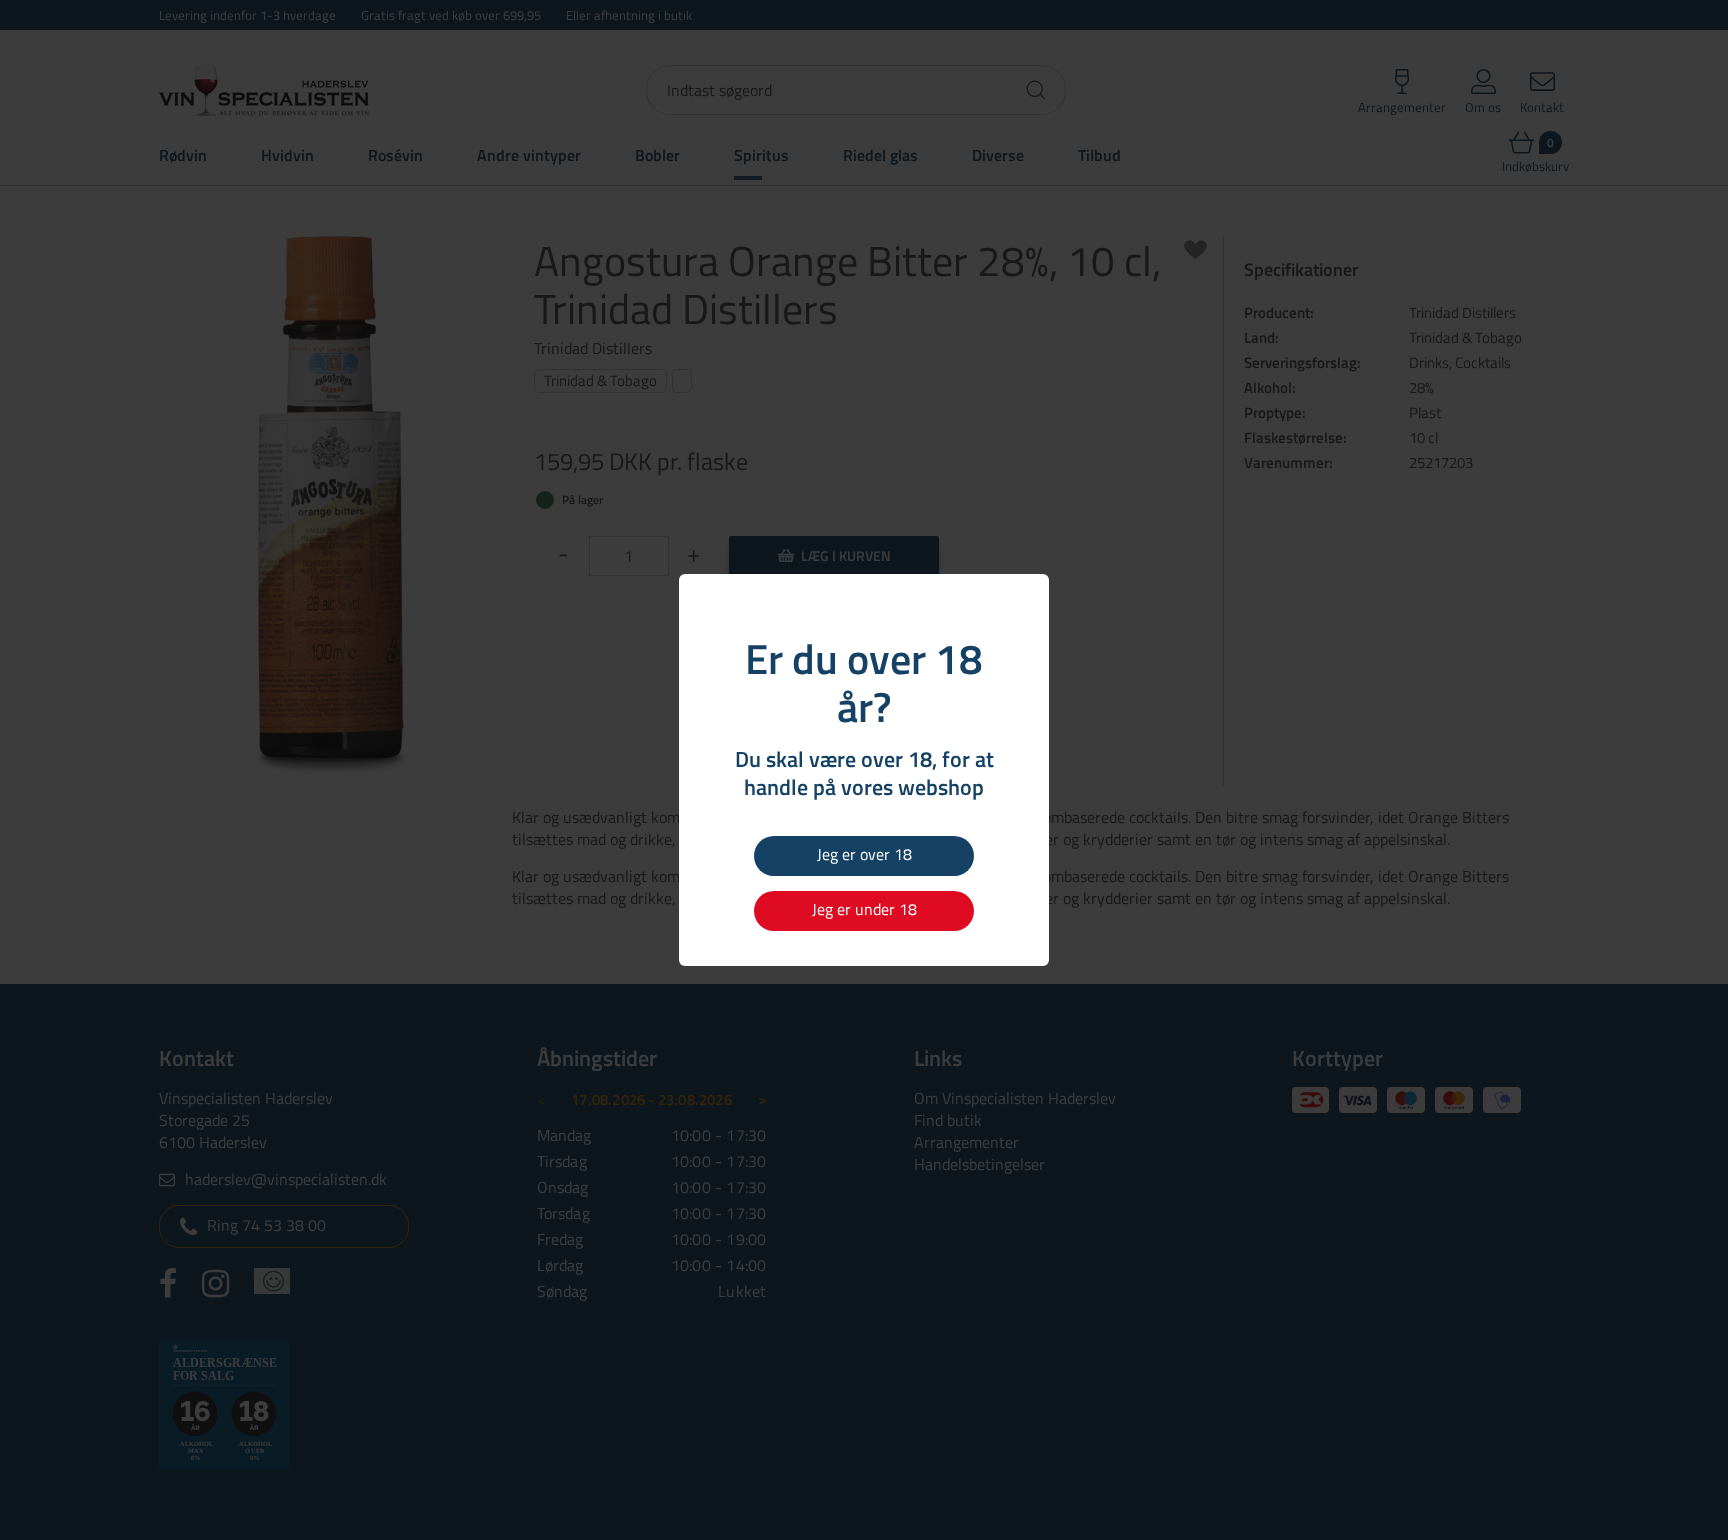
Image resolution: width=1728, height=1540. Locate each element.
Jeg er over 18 (864, 854)
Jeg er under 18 (864, 909)
